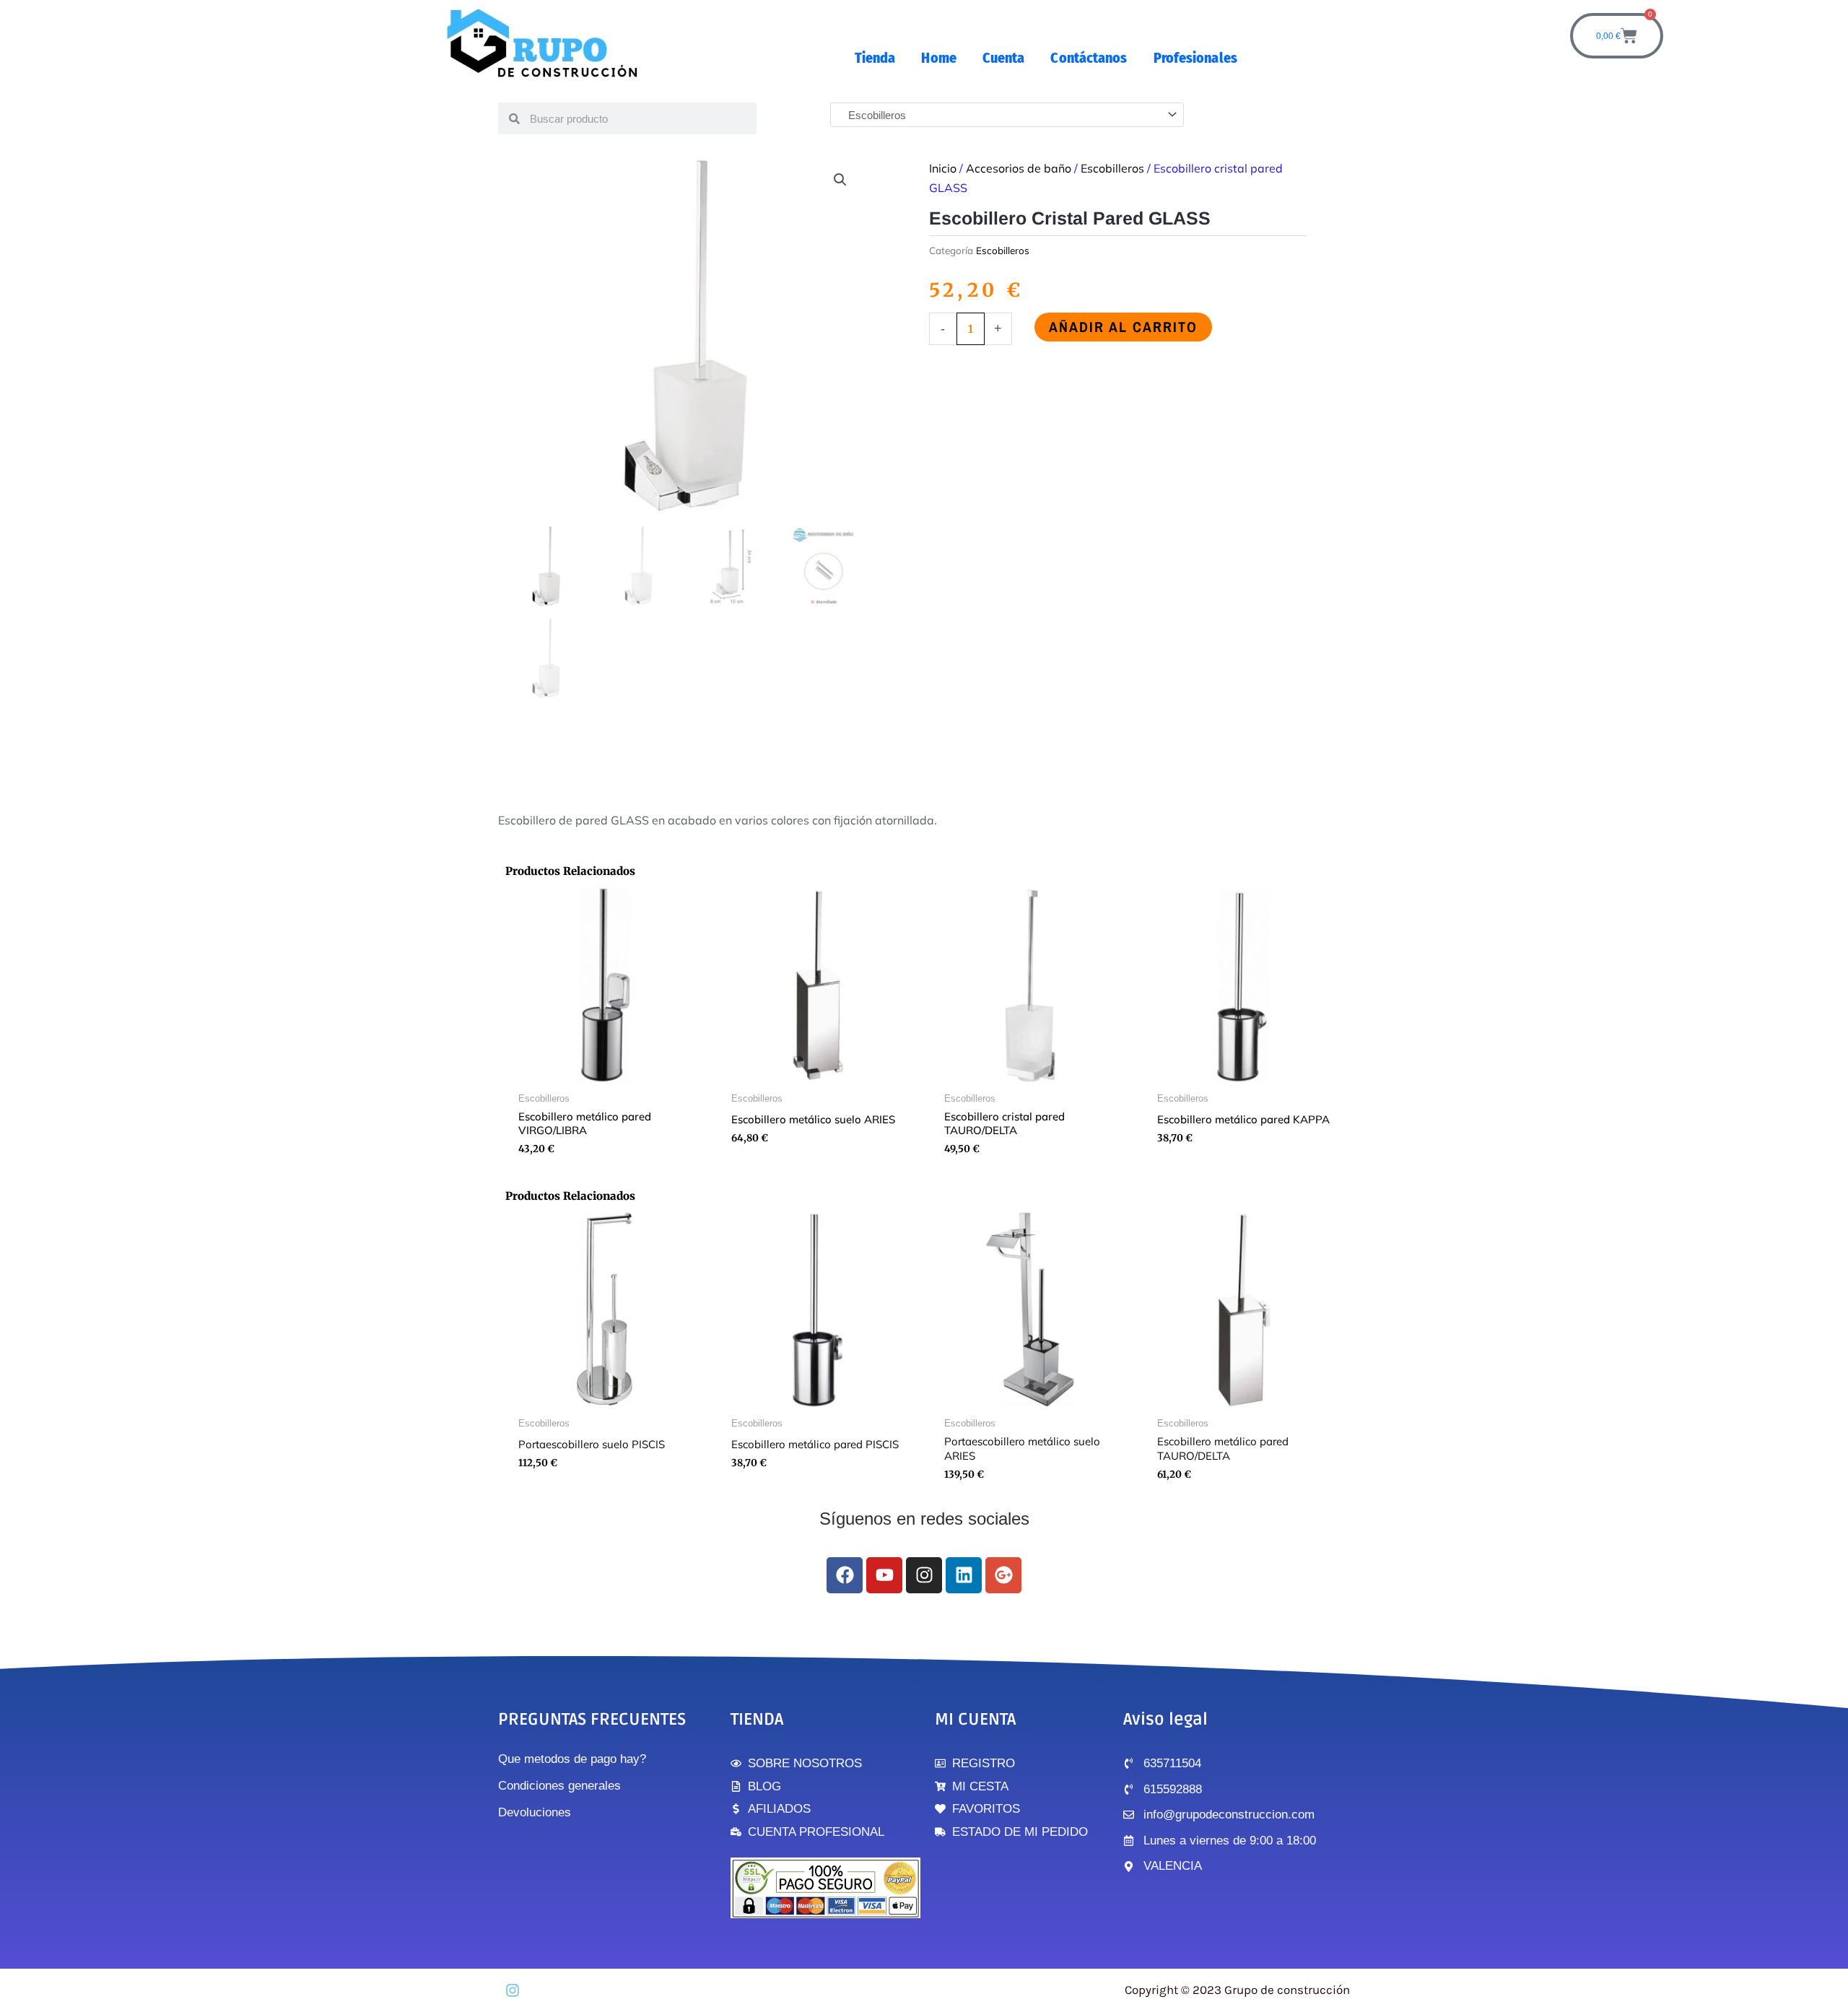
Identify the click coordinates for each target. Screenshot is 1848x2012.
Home (938, 58)
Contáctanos (1089, 58)
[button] (840, 180)
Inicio (943, 168)
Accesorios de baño (1019, 168)
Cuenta (1004, 58)
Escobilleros (1112, 168)
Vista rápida (605, 1072)
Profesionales (1195, 58)
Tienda (875, 58)
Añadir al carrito (1123, 327)
